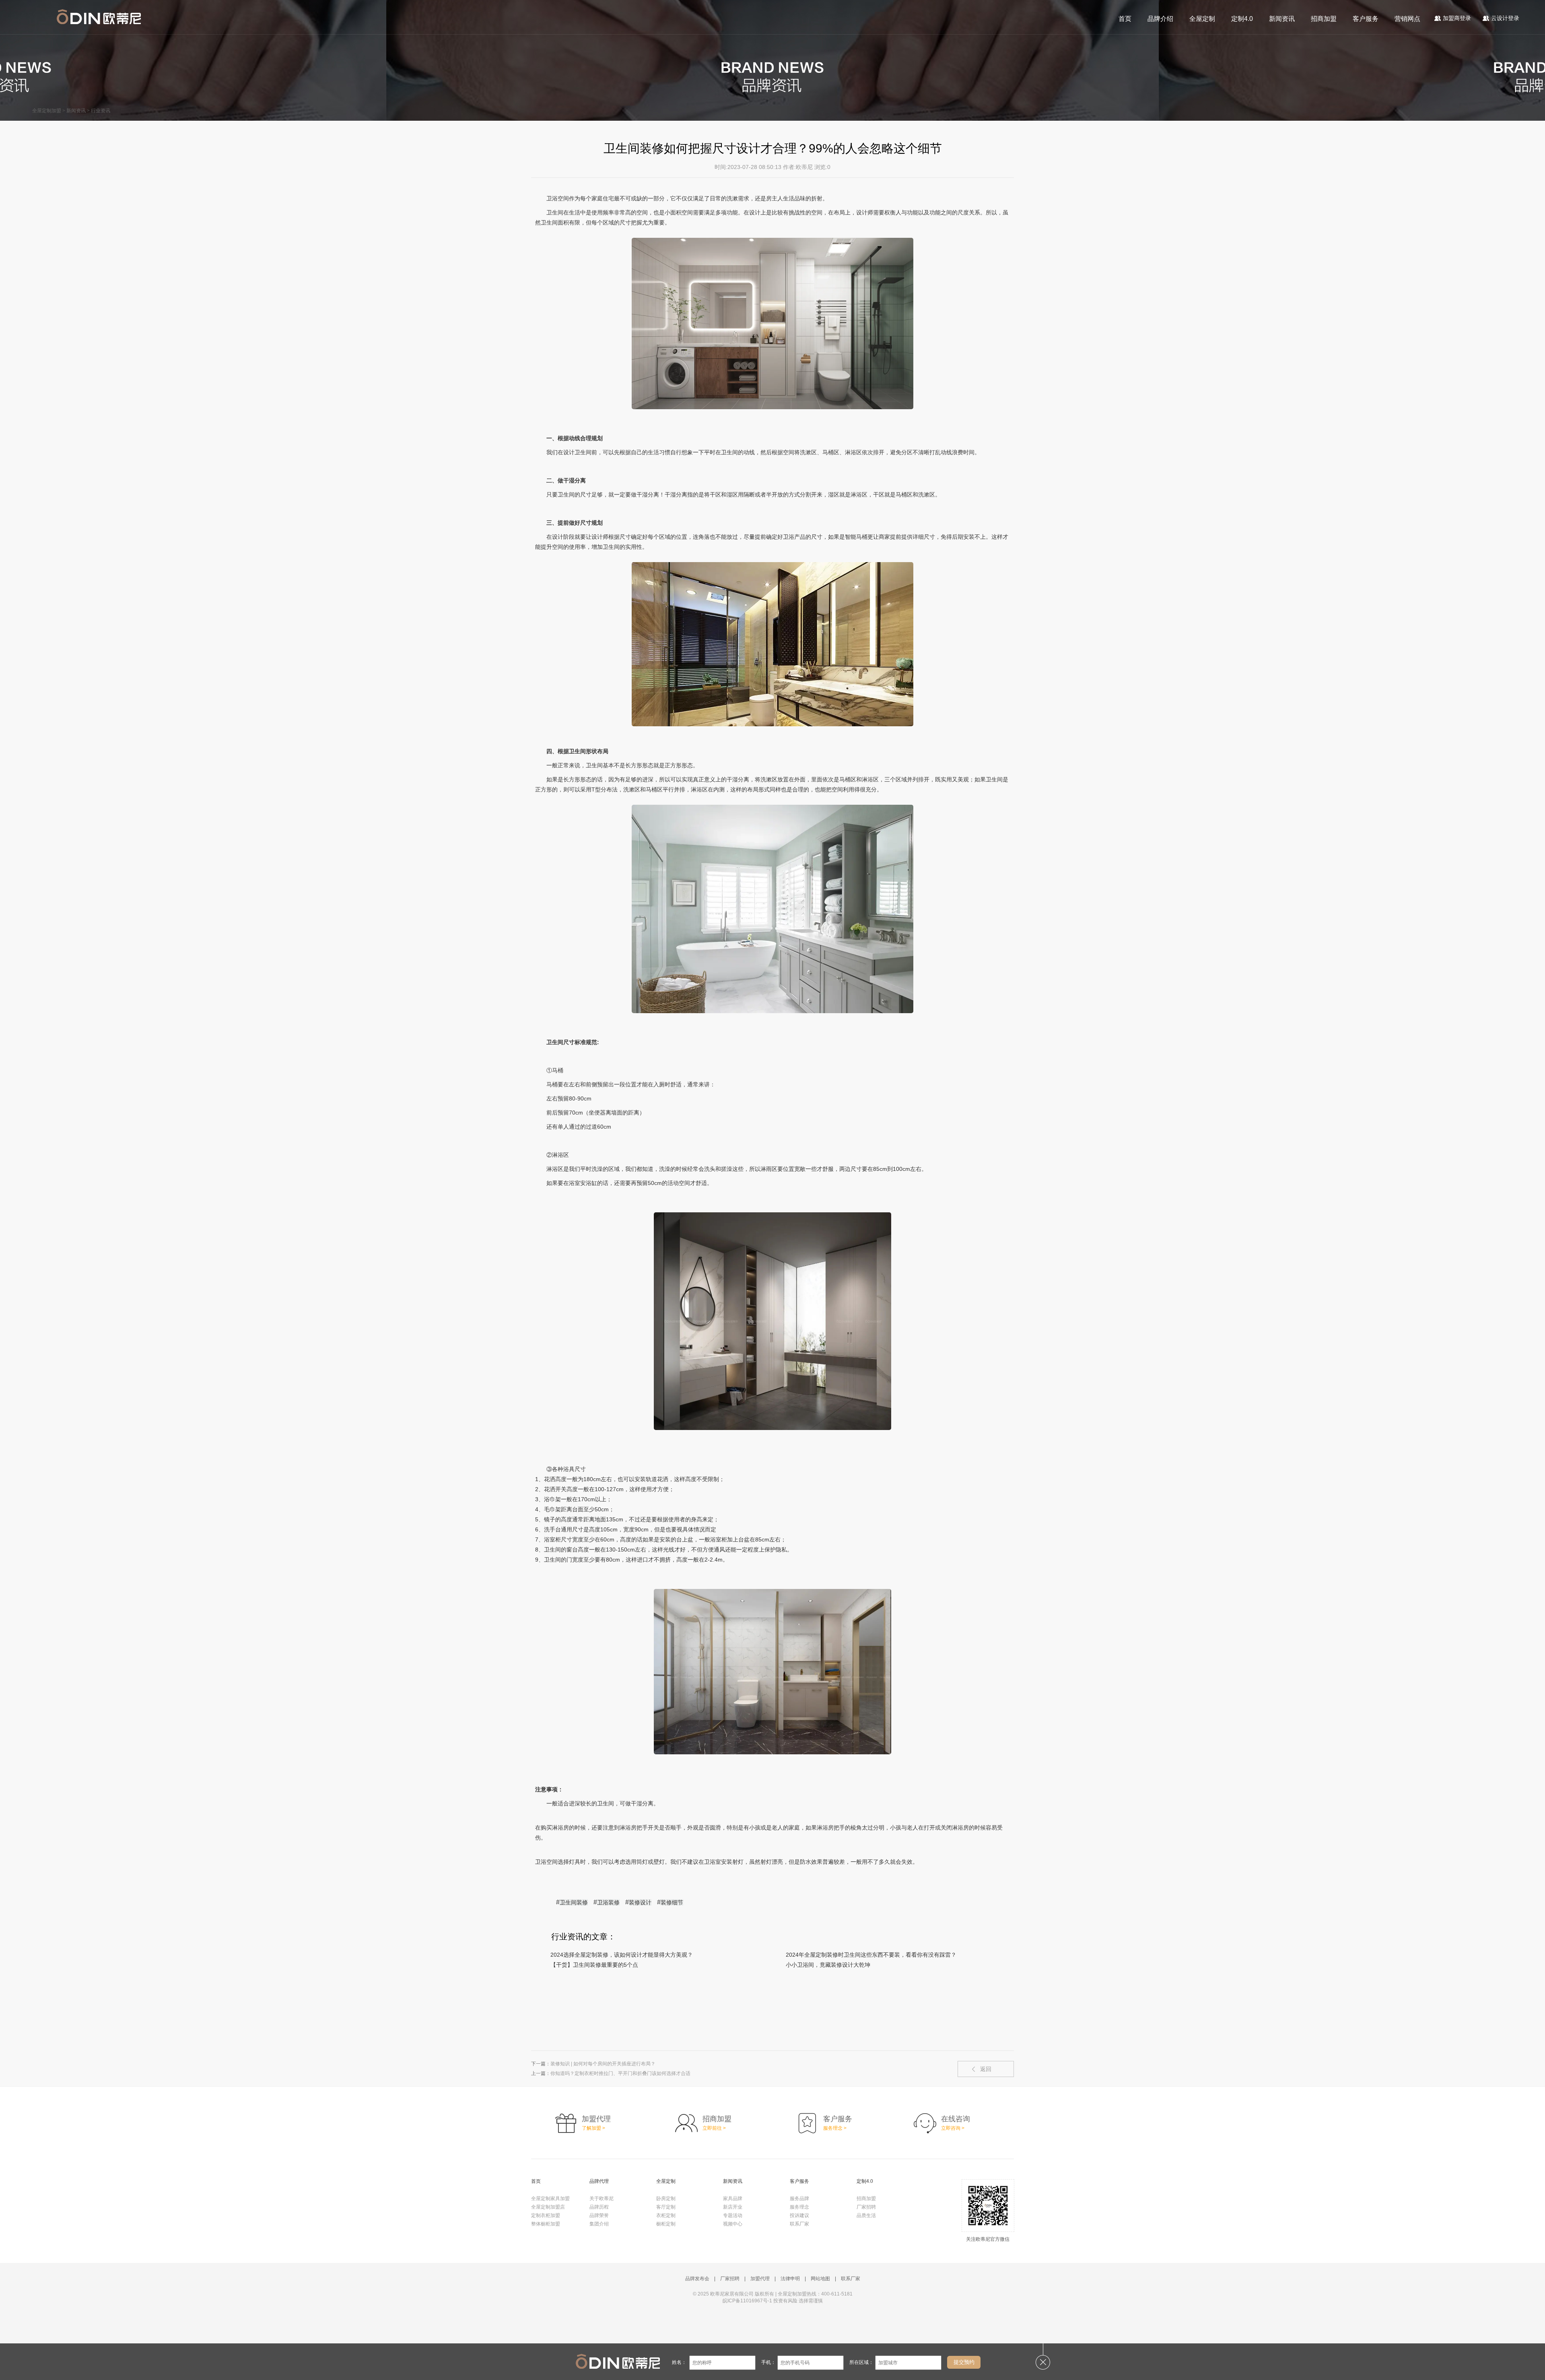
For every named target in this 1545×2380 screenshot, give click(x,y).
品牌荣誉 (599, 2215)
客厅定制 (666, 2207)
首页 (1125, 19)
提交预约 (964, 2362)
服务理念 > (835, 2128)
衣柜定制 (666, 2215)
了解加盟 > (593, 2128)
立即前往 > (714, 2128)
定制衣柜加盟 (546, 2215)
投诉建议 (799, 2215)
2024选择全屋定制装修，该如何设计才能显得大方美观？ (622, 1955)
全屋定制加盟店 (548, 2207)
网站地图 (820, 2279)
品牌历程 (599, 2207)
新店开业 (733, 2207)
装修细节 (672, 1902)
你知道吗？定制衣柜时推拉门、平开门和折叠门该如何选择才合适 (620, 2073)
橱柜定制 (666, 2224)
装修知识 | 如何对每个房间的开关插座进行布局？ (603, 2064)
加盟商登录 (1457, 18)
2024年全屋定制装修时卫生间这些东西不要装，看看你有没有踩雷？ (871, 1955)
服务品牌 (799, 2199)
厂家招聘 (866, 2207)
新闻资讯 (1282, 19)
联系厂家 (799, 2224)
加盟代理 (760, 2279)
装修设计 (640, 1902)
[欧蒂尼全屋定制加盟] (99, 17)
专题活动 (733, 2215)
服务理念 (799, 2207)
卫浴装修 (608, 1902)
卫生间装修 (574, 1902)
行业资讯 (101, 111)
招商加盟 (1324, 19)
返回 (986, 2069)
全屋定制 (1202, 19)
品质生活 (866, 2215)
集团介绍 (599, 2224)
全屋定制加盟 (47, 111)
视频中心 (733, 2224)
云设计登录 (1505, 18)
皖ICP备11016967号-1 (747, 2301)
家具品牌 (733, 2199)
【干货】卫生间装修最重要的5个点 (594, 1965)
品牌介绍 (1160, 19)
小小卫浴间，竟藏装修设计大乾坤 (828, 1965)
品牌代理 (599, 2181)
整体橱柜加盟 (546, 2224)
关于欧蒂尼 (602, 2199)
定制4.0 (1242, 19)
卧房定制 (666, 2199)
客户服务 (1366, 19)
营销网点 (1407, 19)
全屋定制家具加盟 (550, 2199)
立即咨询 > (953, 2128)
